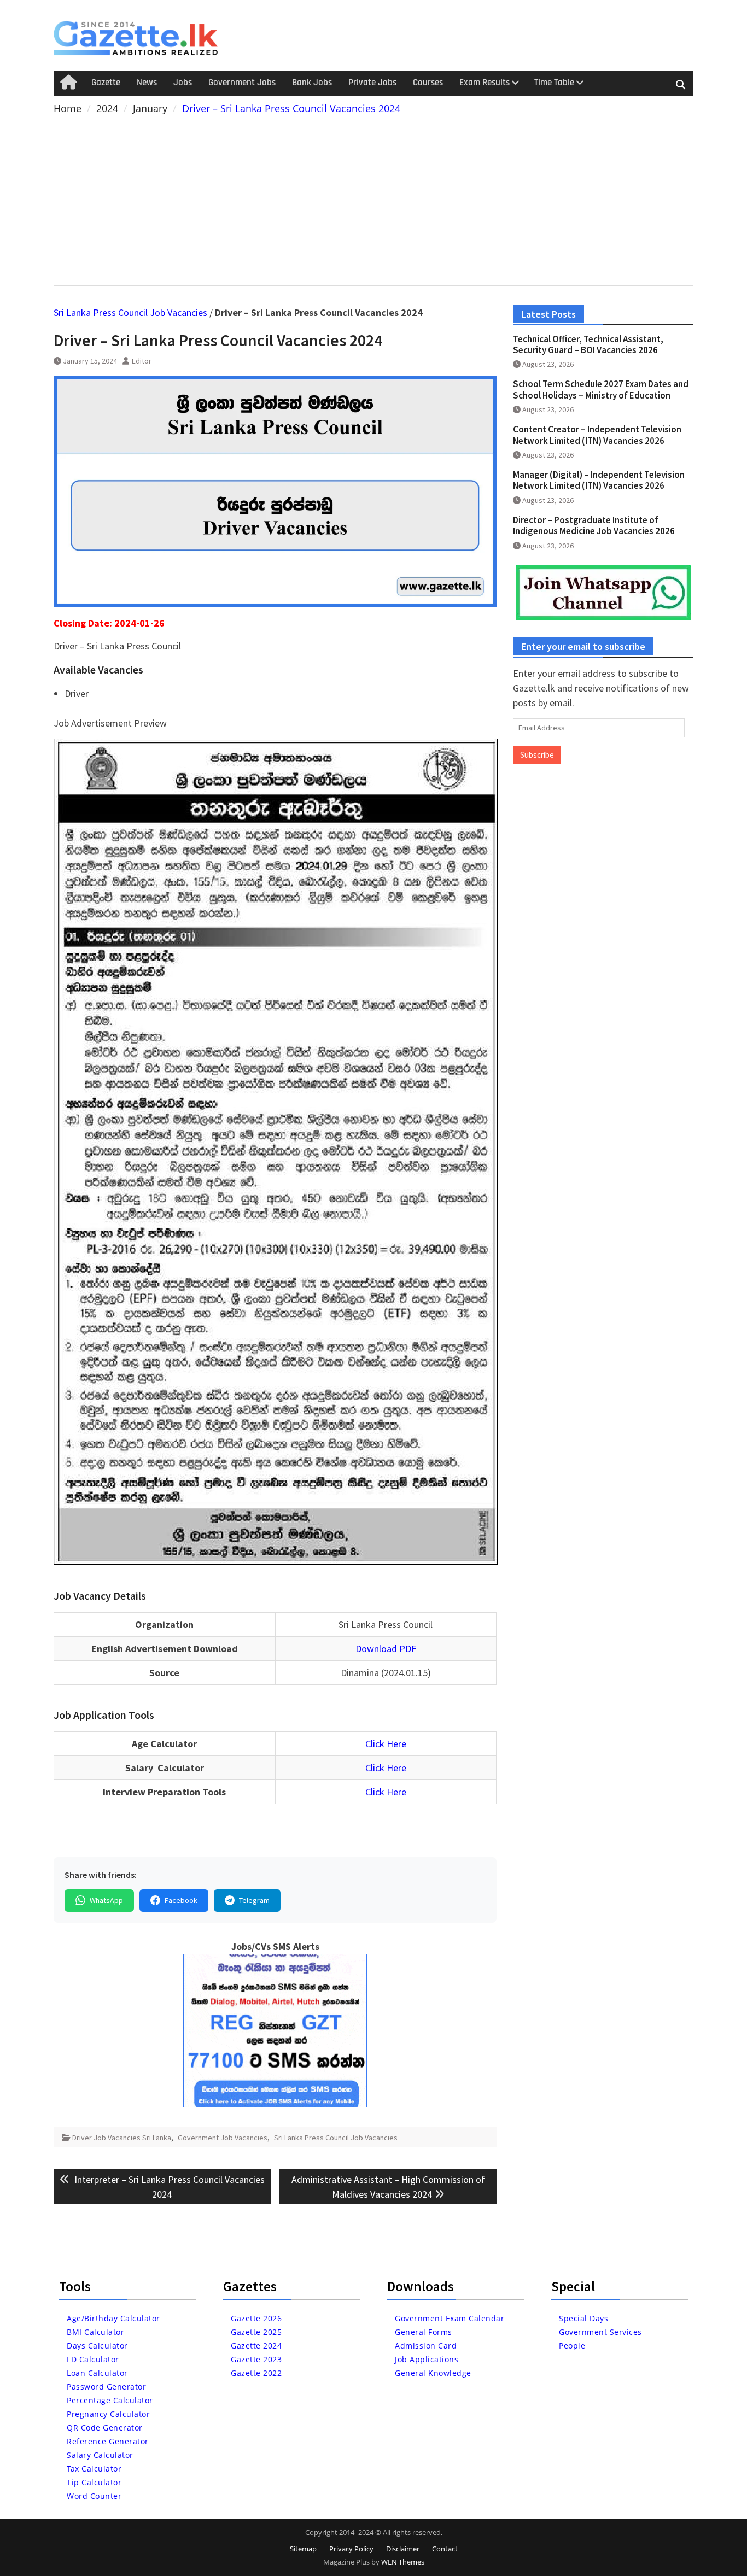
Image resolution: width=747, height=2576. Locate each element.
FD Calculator (93, 2359)
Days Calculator (97, 2346)
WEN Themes (403, 2562)
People (572, 2346)
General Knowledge (433, 2373)
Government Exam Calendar (450, 2318)
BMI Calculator (95, 2332)
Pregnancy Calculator (108, 2414)
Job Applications (427, 2359)
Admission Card (426, 2346)
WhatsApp (106, 1900)
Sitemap (303, 2549)
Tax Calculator (94, 2469)
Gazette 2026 (256, 2318)
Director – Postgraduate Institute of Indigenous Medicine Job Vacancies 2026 (594, 525)
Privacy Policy (351, 2549)
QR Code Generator (105, 2428)
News (147, 83)
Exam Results (485, 83)
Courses (428, 83)
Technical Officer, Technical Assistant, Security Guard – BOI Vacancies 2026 (588, 344)
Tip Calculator (94, 2482)
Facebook (181, 1900)
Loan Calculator (97, 2373)
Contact (445, 2549)
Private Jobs (372, 83)
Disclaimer (403, 2549)
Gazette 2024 (256, 2346)
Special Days (583, 2318)
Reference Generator (108, 2441)
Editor (142, 361)
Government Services (600, 2332)
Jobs (183, 83)
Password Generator (106, 2387)
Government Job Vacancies (223, 2138)
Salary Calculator (100, 2455)
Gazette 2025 (256, 2332)
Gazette (106, 83)
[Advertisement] (373, 198)
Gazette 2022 (256, 2373)
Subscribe (537, 755)
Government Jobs (242, 83)
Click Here (386, 1744)
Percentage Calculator (110, 2400)
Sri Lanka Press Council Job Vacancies (130, 312)
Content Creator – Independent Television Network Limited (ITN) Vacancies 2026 (597, 435)
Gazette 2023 (256, 2359)
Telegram (254, 1900)
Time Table (554, 83)
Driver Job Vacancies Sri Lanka (122, 2138)
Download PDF (386, 1649)
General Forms (424, 2332)
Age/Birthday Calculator (113, 2318)
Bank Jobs (312, 83)
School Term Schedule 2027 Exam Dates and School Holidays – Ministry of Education (601, 389)
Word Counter (94, 2496)
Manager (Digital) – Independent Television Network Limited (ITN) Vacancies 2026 (599, 480)
